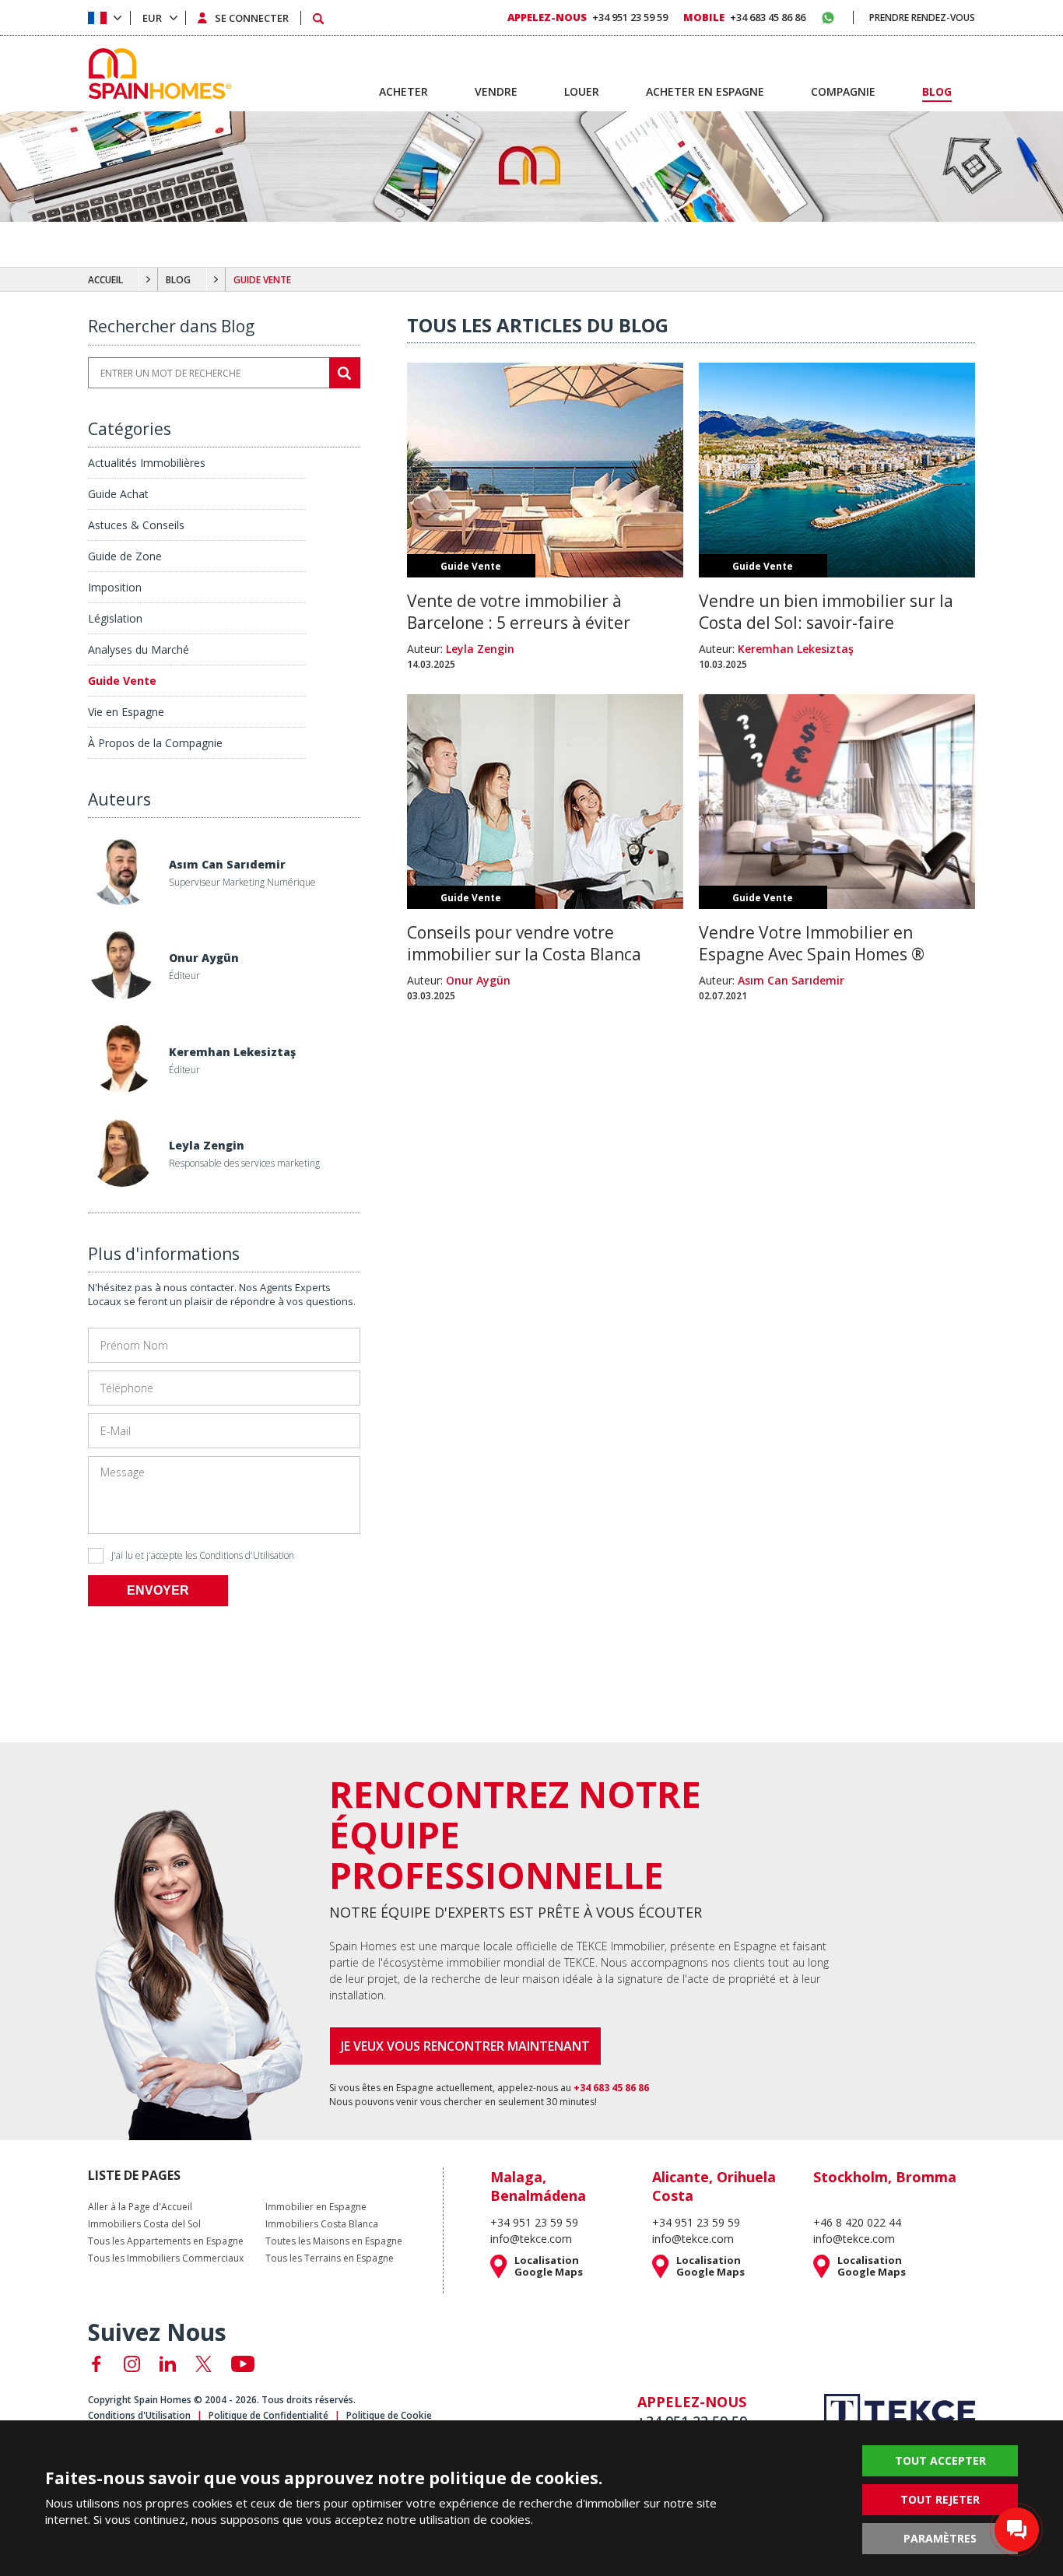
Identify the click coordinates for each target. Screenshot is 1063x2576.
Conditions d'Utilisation (247, 1555)
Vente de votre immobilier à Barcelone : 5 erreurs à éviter (519, 612)
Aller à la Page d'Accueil (140, 2207)
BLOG (178, 280)
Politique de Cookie (389, 2415)
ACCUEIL (105, 280)
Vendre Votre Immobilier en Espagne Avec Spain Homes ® (812, 943)
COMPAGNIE (843, 91)
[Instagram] (132, 2364)
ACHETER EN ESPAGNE (705, 91)
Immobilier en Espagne (316, 2207)
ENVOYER (158, 1590)
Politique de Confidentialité (268, 2415)
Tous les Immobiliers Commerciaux (166, 2258)
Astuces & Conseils (136, 525)
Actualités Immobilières (147, 463)
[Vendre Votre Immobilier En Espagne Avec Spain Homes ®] (837, 904)
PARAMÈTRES (940, 2538)
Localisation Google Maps (549, 2266)
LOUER (582, 91)
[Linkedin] (168, 2364)
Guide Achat (118, 494)
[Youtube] (243, 2364)
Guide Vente (122, 681)
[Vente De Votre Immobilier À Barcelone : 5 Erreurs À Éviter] (545, 572)
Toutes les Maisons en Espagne (334, 2241)
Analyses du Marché (139, 649)
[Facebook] (96, 2364)
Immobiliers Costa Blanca (322, 2224)
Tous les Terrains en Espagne (330, 2258)
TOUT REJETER (940, 2499)
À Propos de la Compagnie (155, 743)
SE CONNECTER (252, 18)
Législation (115, 618)
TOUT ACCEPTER (940, 2460)
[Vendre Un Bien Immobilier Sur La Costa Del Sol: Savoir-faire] (837, 572)
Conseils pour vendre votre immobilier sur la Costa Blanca (524, 943)
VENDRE (496, 91)
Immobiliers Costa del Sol (144, 2224)
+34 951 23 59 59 (588, 17)
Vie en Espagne (126, 712)
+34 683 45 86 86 (744, 17)
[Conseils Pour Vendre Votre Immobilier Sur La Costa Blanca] (545, 904)
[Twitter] (203, 2364)
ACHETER (403, 91)
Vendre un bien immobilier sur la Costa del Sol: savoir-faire (826, 612)
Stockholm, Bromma (885, 2177)
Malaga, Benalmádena (538, 2186)
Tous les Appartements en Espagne (166, 2241)
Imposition (115, 587)
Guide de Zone (125, 556)
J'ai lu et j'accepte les (203, 1555)
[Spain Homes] (156, 74)
